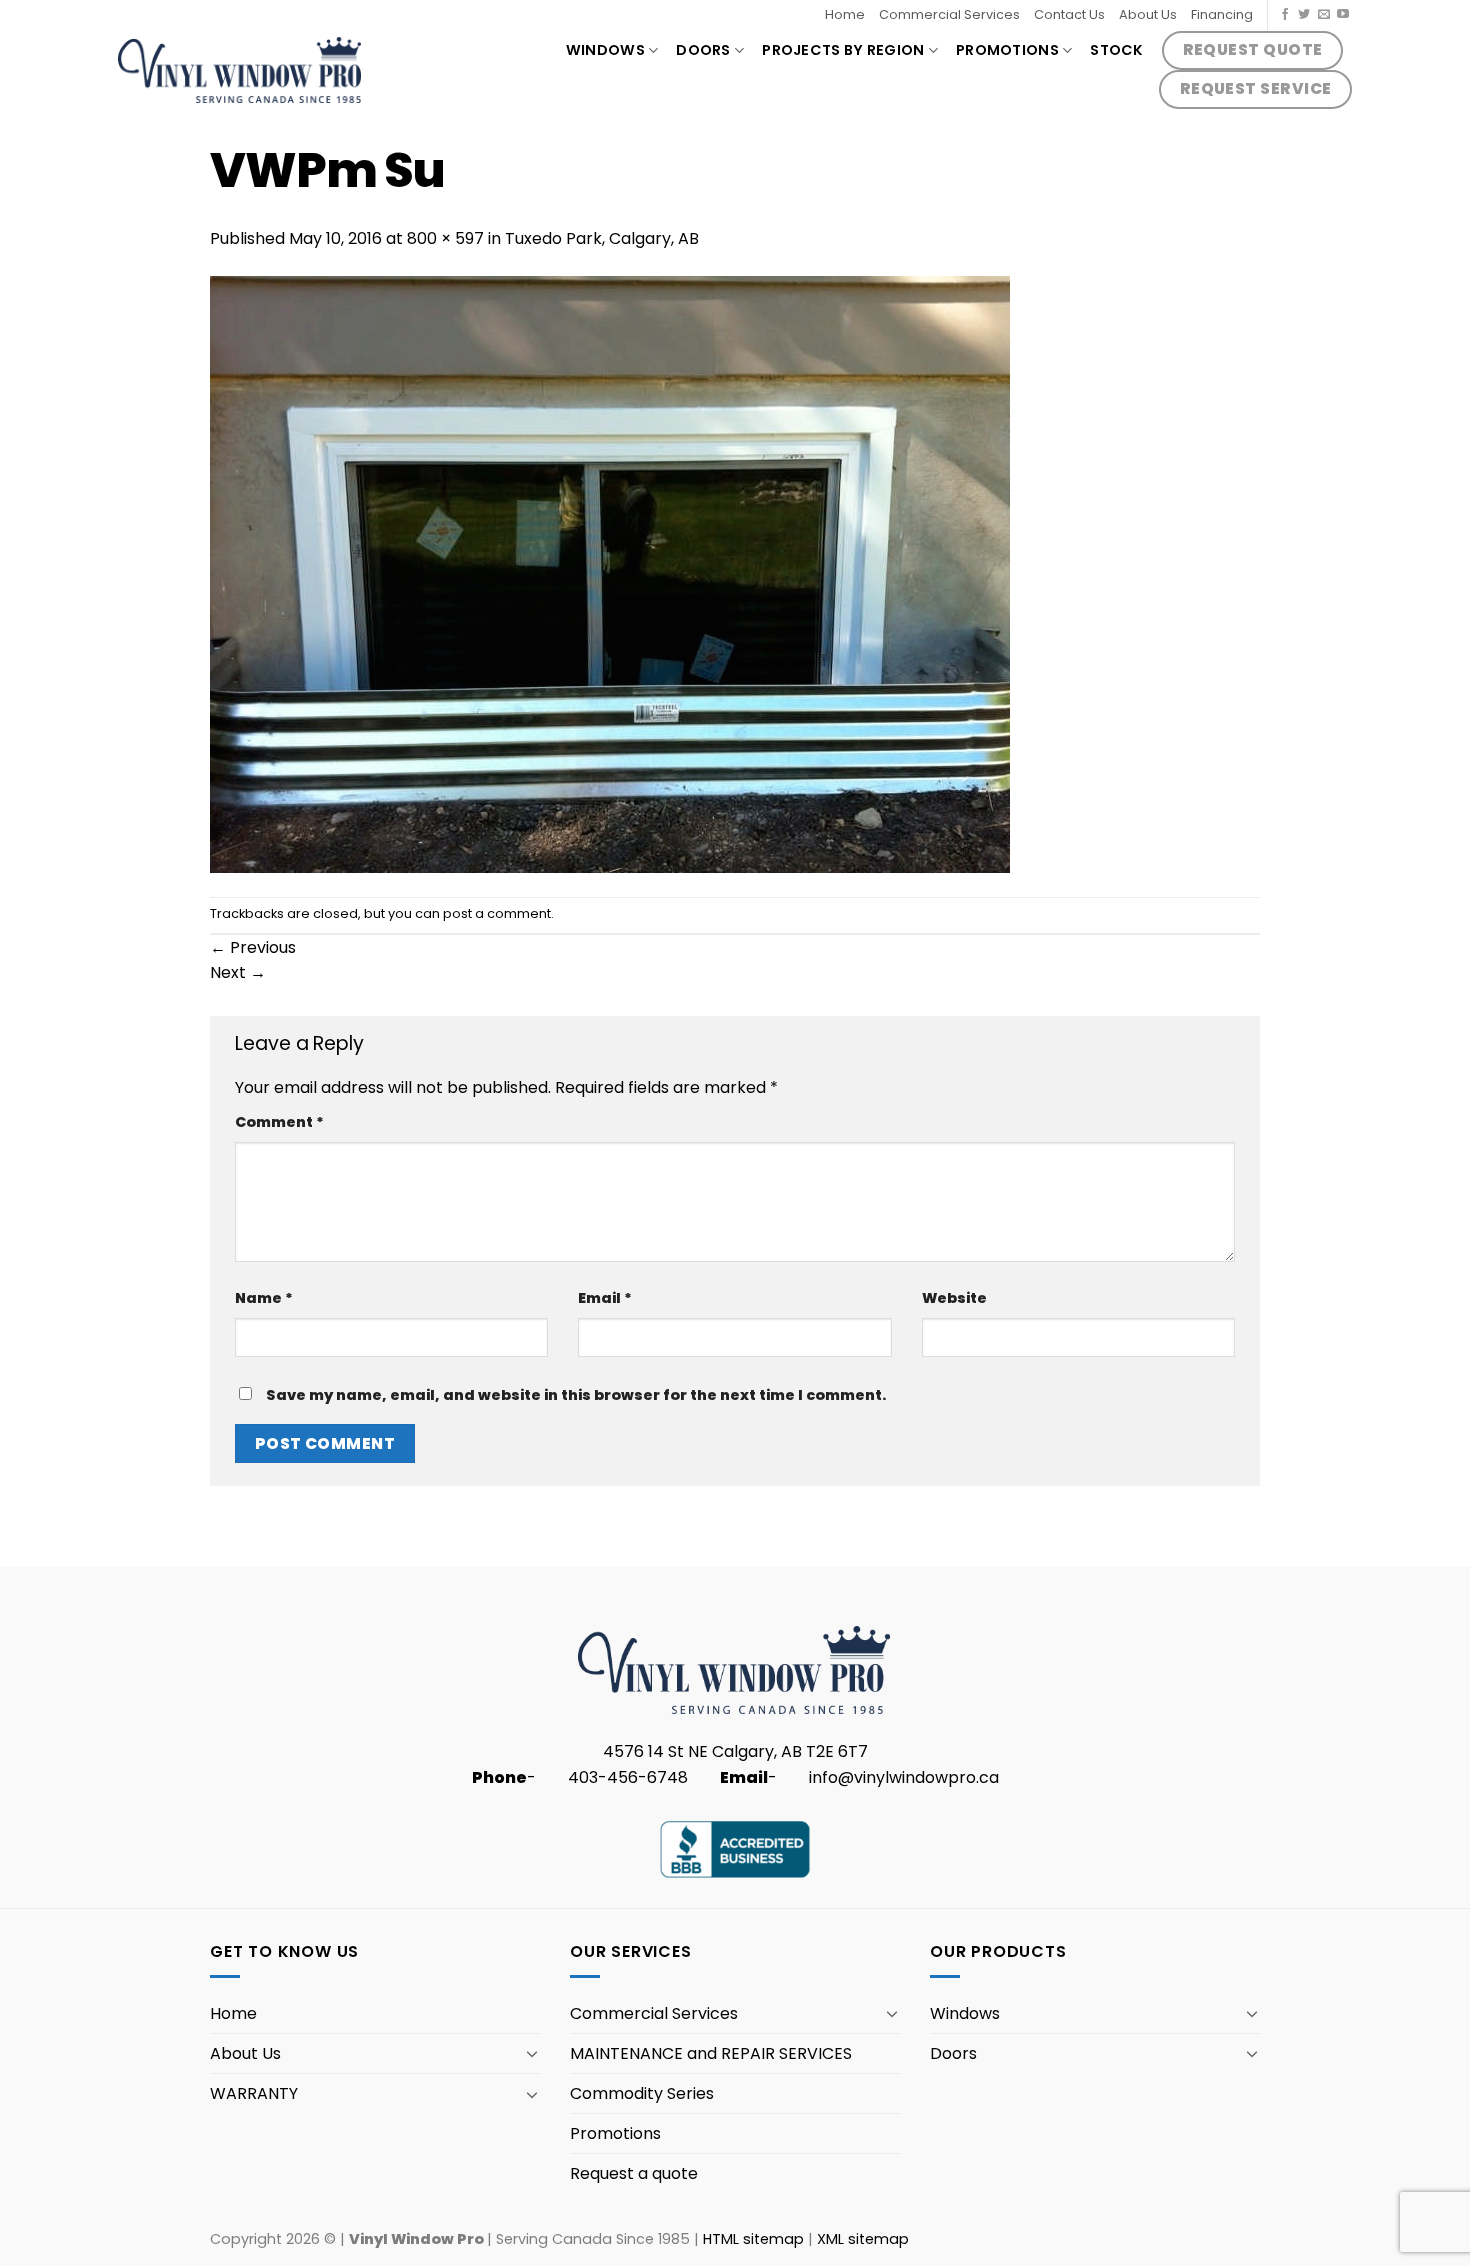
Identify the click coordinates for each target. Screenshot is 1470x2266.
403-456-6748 (628, 1777)
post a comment (497, 913)
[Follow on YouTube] (1343, 15)
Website (954, 1298)
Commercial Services (949, 14)
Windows (605, 50)
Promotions (1007, 50)
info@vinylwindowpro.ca (904, 1777)
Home (845, 14)
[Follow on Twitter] (1304, 15)
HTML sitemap (753, 2239)
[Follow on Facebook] (1285, 15)
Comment (279, 1122)
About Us (1148, 14)
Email (605, 1298)
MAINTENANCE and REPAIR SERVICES (711, 2053)
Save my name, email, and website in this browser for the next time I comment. (576, 1395)
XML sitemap (863, 2239)
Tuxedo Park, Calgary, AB (602, 238)
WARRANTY (254, 2093)
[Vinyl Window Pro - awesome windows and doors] (240, 69)
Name (264, 1298)
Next (238, 972)
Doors (703, 50)
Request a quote (634, 2173)
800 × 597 (445, 238)
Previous (253, 947)
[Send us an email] (1324, 15)
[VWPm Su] (610, 573)
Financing (1222, 14)
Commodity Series (642, 2093)
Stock (1116, 50)
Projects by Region (843, 50)
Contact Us (1069, 14)
